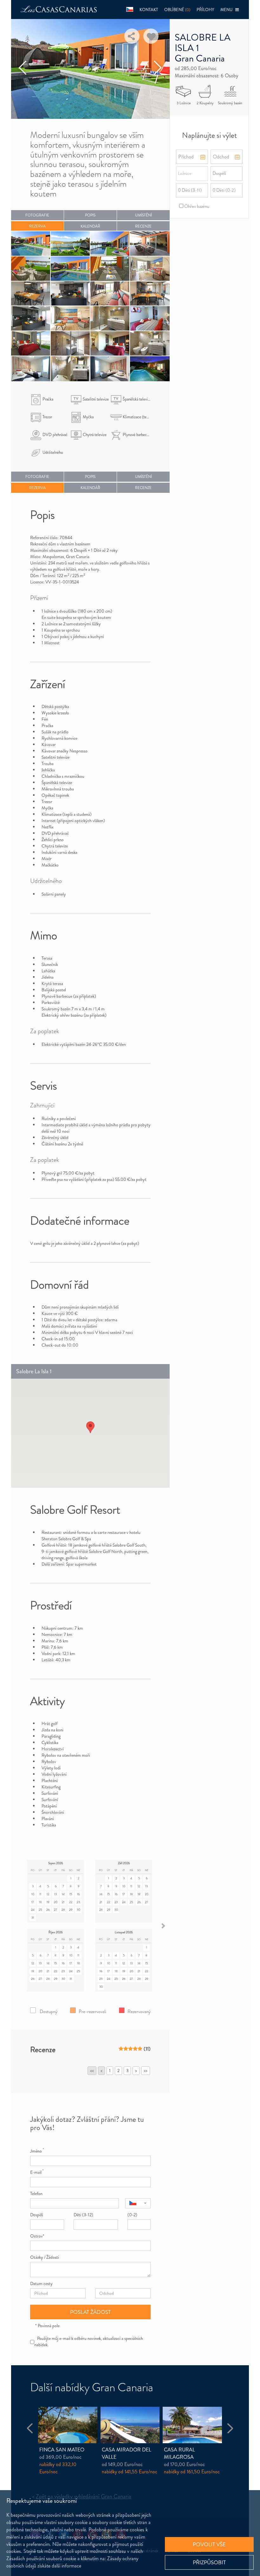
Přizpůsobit (209, 2562)
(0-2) (132, 2215)
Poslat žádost (90, 2312)
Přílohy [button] (205, 10)
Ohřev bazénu (196, 206)
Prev (23, 68)
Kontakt (149, 10)
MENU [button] (228, 10)
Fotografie (37, 215)
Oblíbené (177, 10)
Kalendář (90, 226)
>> (146, 2070)
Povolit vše (209, 2544)
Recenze (143, 226)
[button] (130, 10)
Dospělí (37, 2215)
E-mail (37, 2172)
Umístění (143, 215)
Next (158, 68)
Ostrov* (37, 2236)
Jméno (37, 2151)
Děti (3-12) (83, 2215)
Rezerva (37, 226)
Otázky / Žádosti (45, 2257)
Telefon (36, 2193)
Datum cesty (41, 2283)
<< (92, 2070)
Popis (90, 215)
